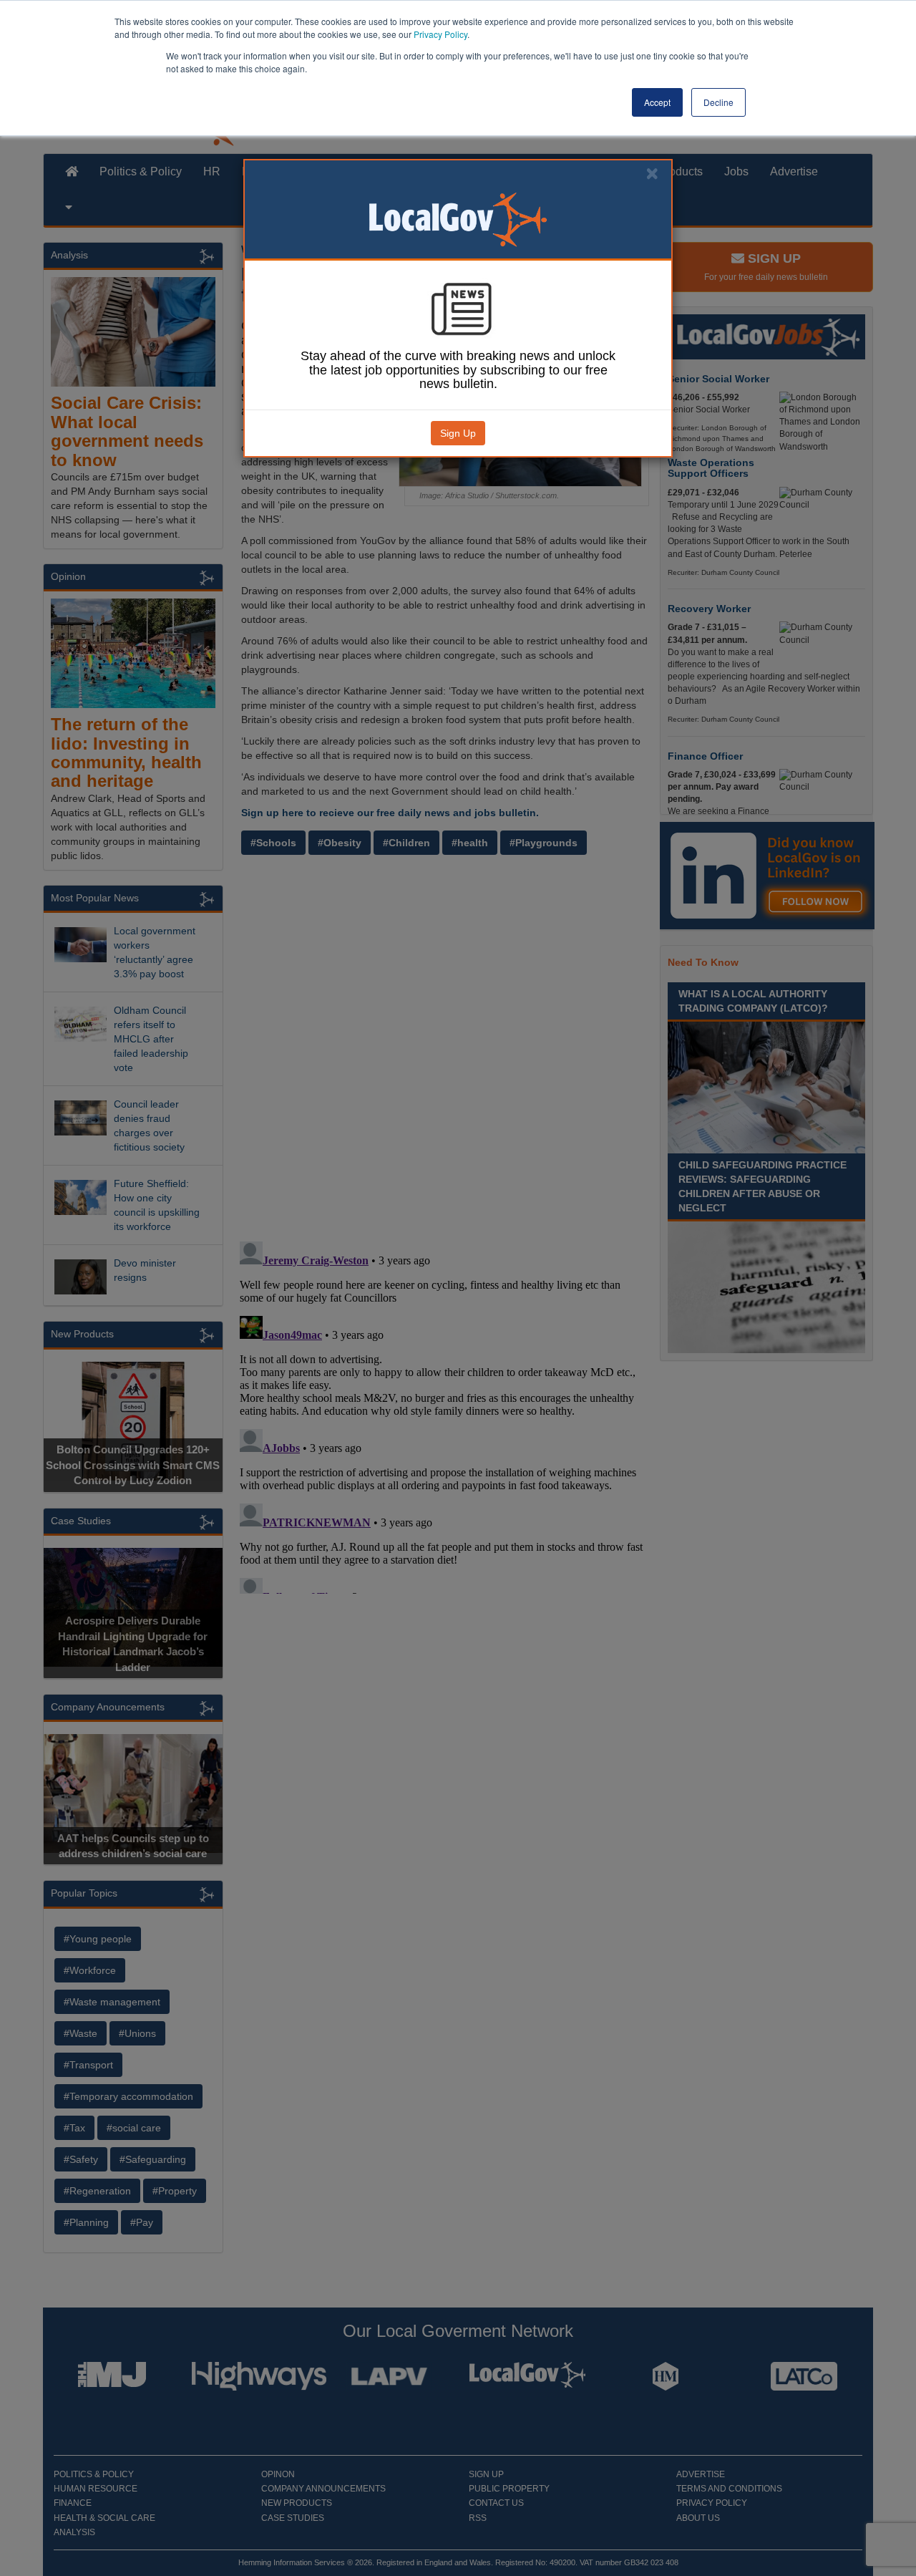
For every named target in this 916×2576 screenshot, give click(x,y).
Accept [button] (657, 102)
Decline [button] (718, 102)
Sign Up (458, 433)
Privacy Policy (440, 34)
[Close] (652, 174)
